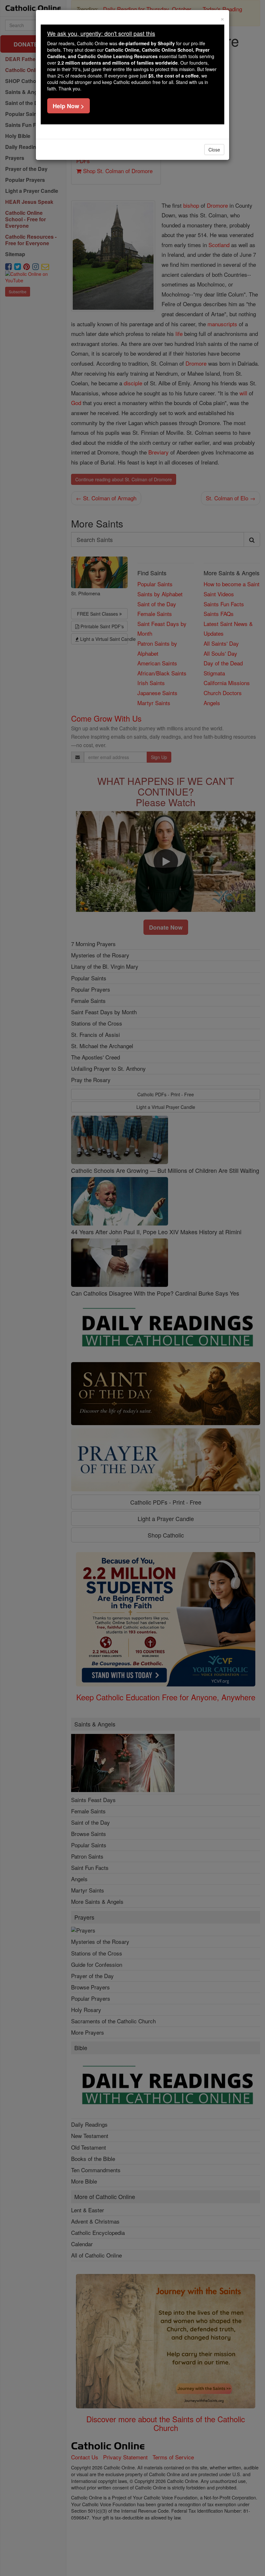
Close (214, 150)
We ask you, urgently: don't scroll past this (101, 33)
